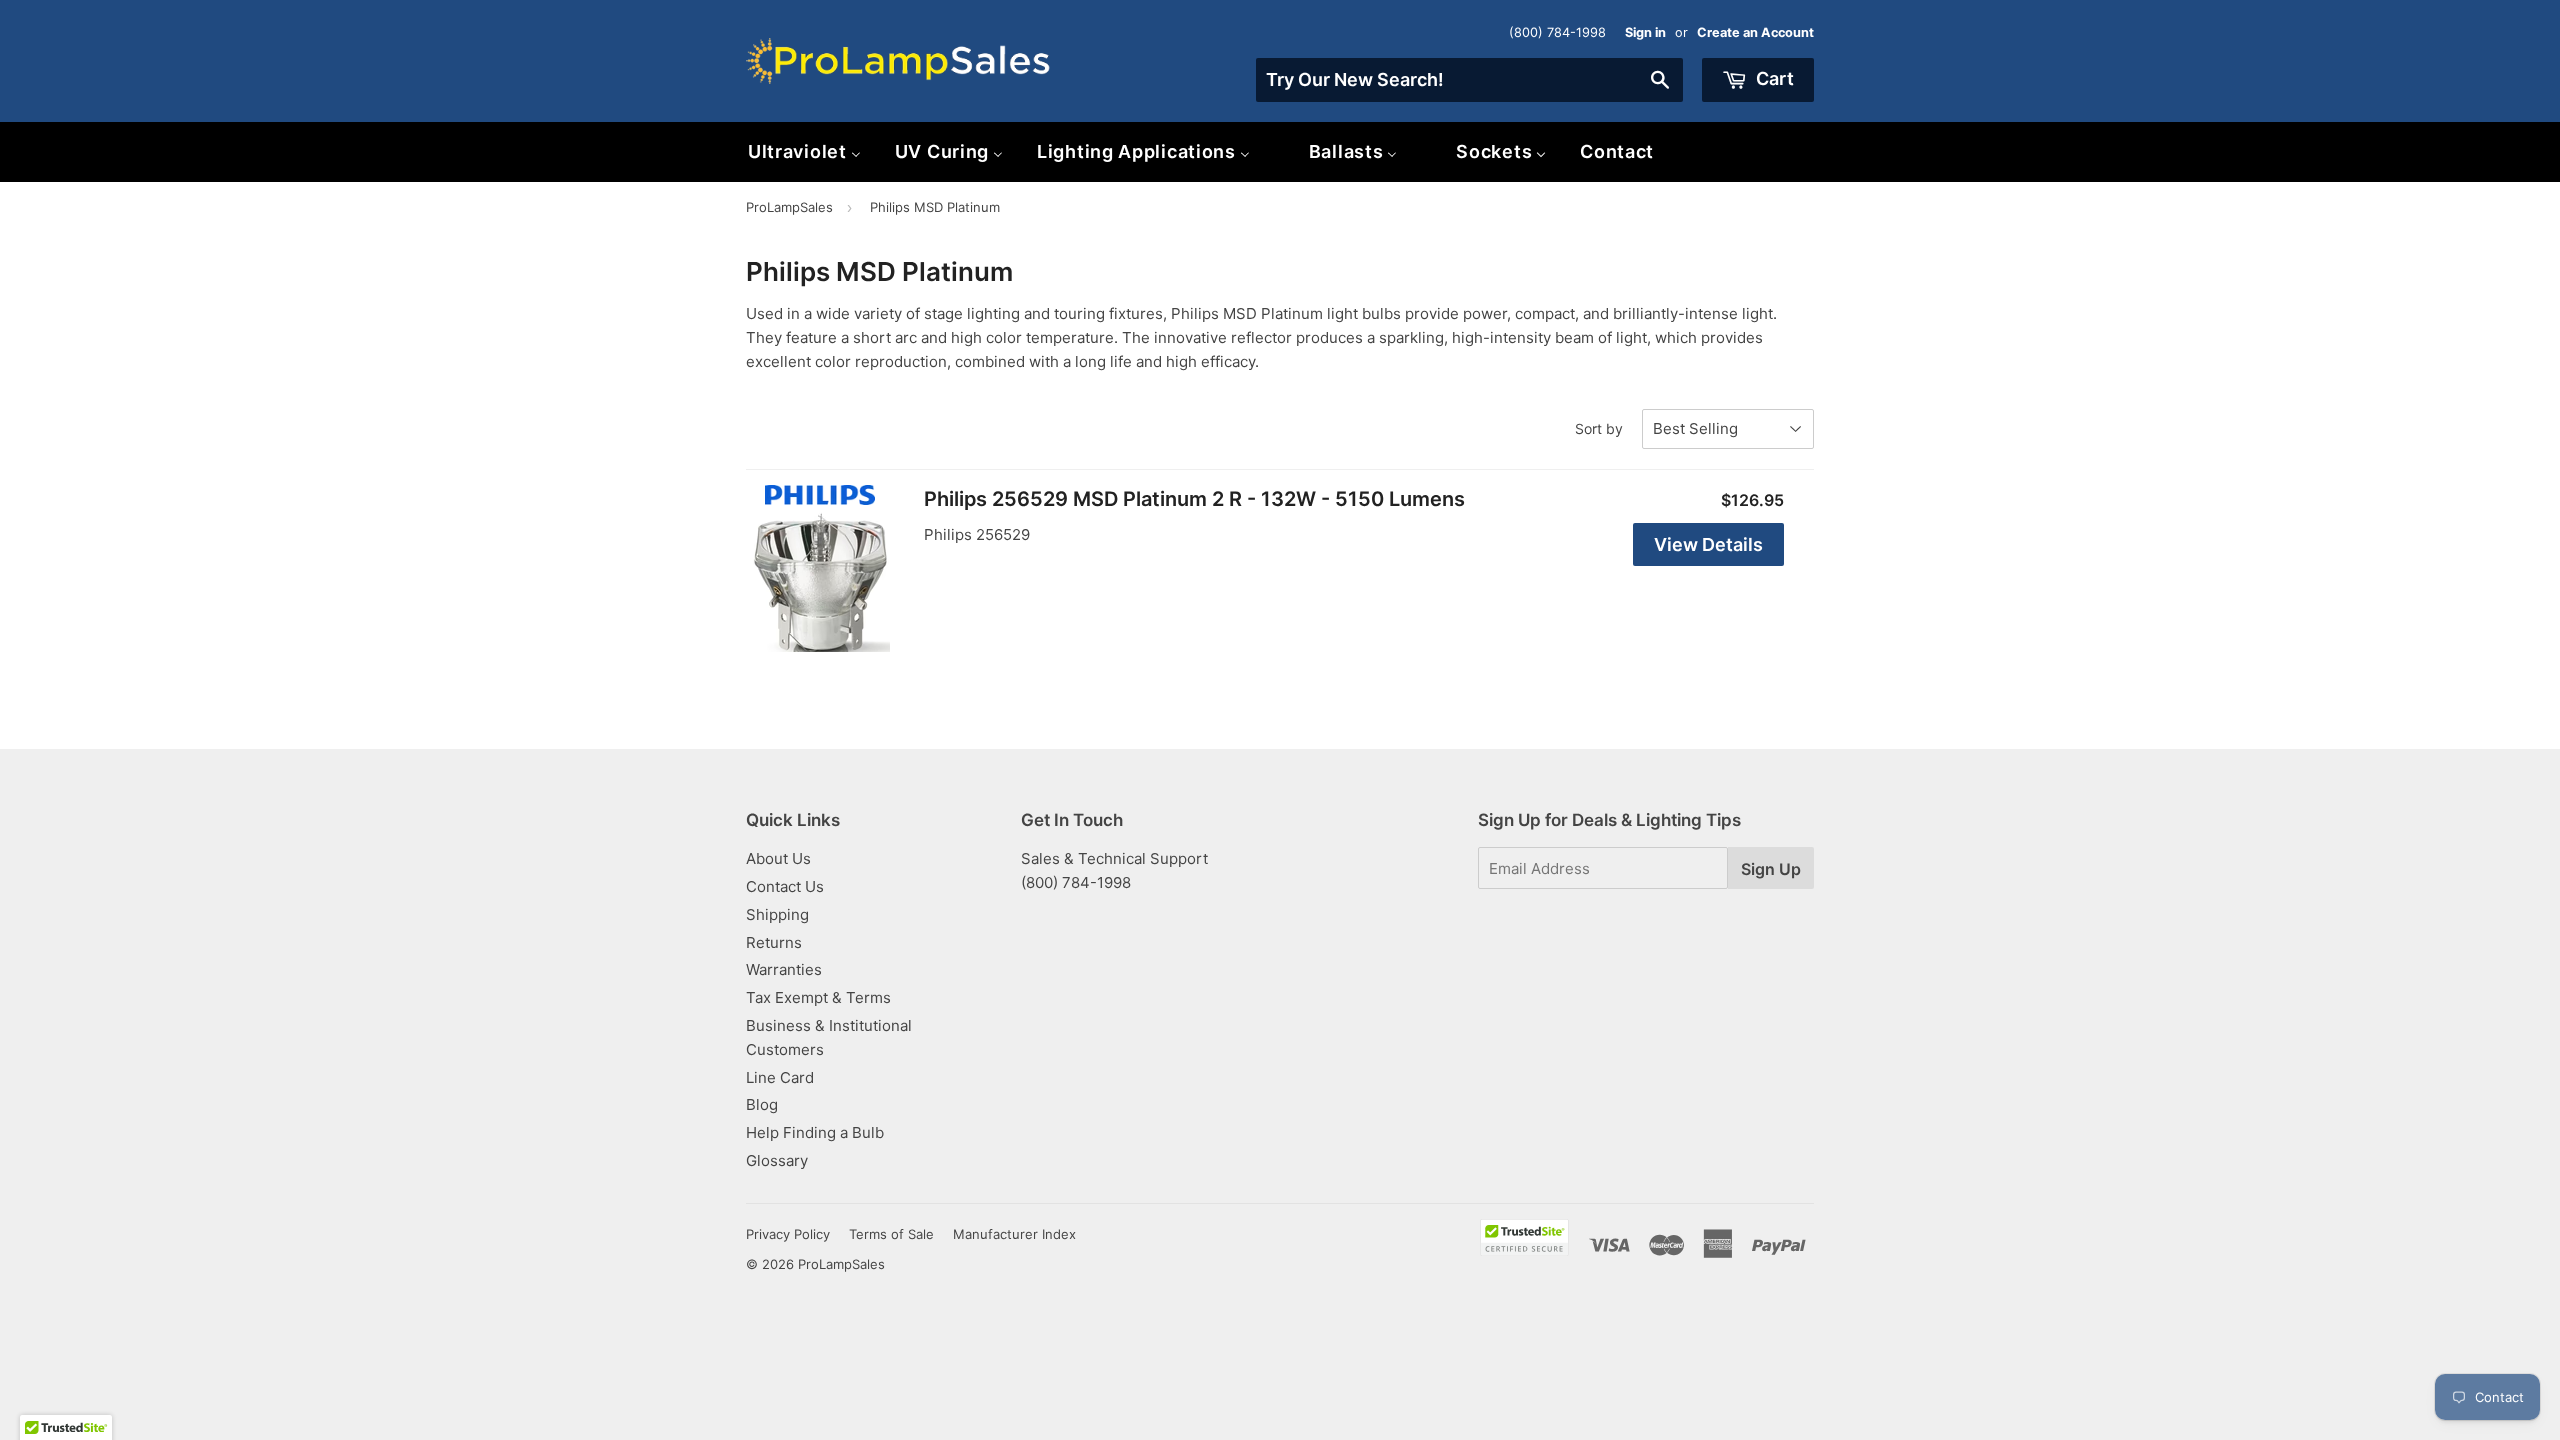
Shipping (777, 914)
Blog (762, 1104)
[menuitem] (804, 151)
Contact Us (785, 886)
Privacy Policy (788, 1234)
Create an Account (1755, 32)
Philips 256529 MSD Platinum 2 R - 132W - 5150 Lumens (1194, 499)
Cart (1773, 78)
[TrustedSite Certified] (1524, 1237)
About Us (778, 858)
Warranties (784, 969)
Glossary (777, 1160)
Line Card (780, 1077)
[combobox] (1469, 80)
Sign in (1645, 32)
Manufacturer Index (1014, 1234)
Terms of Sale (891, 1234)
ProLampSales (789, 207)
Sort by (1599, 428)
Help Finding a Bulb (815, 1132)
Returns (774, 942)
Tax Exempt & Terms (818, 997)
